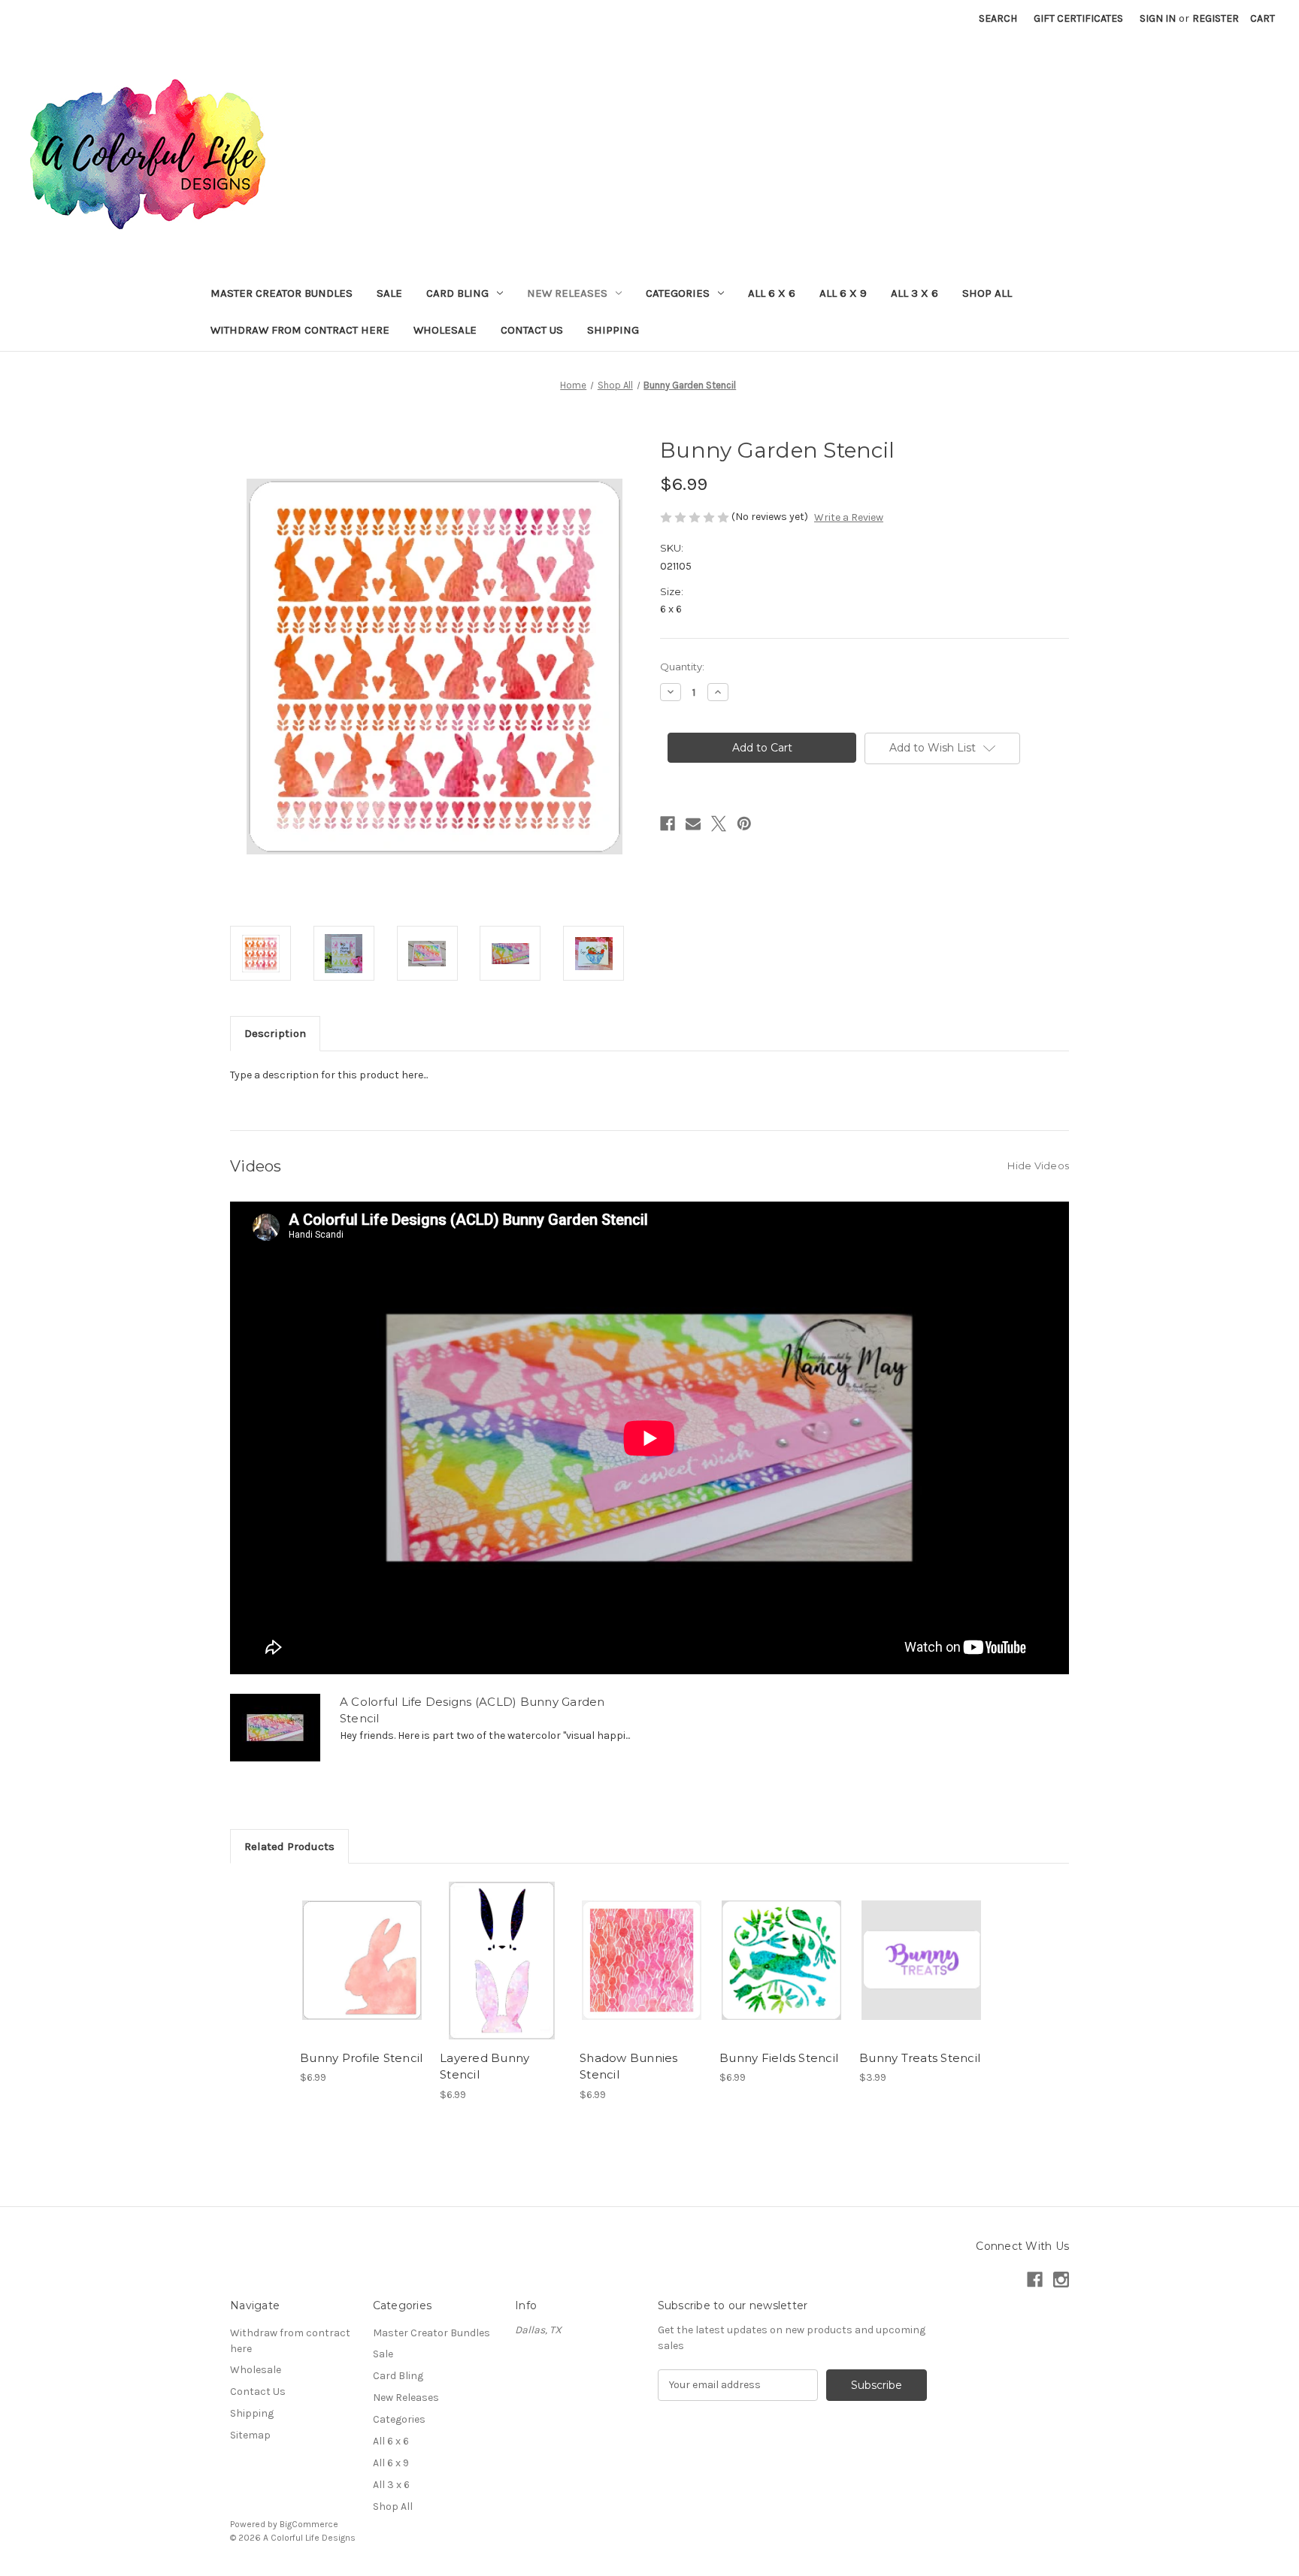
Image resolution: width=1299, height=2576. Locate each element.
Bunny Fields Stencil (779, 2058)
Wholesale (445, 330)
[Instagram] (1061, 2280)
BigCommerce (309, 2524)
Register (1216, 18)
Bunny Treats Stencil (920, 2058)
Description (275, 1033)
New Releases (567, 293)
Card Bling (457, 293)
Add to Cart (362, 1973)
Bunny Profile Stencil (361, 2058)
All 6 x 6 (772, 293)
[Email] (693, 824)
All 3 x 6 (914, 293)
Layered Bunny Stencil (484, 2067)
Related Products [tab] (289, 1846)
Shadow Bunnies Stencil (629, 2067)
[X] (719, 824)
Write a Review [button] (849, 517)
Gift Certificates (1078, 18)
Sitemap (250, 2435)
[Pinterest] (744, 824)
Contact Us (532, 330)
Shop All (987, 293)
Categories (678, 293)
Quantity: (682, 667)
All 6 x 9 (843, 293)
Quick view (361, 1947)
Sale (389, 293)
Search (998, 18)
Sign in (1158, 18)
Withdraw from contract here (300, 330)
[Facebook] (668, 824)
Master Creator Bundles (282, 293)
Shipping (613, 330)
